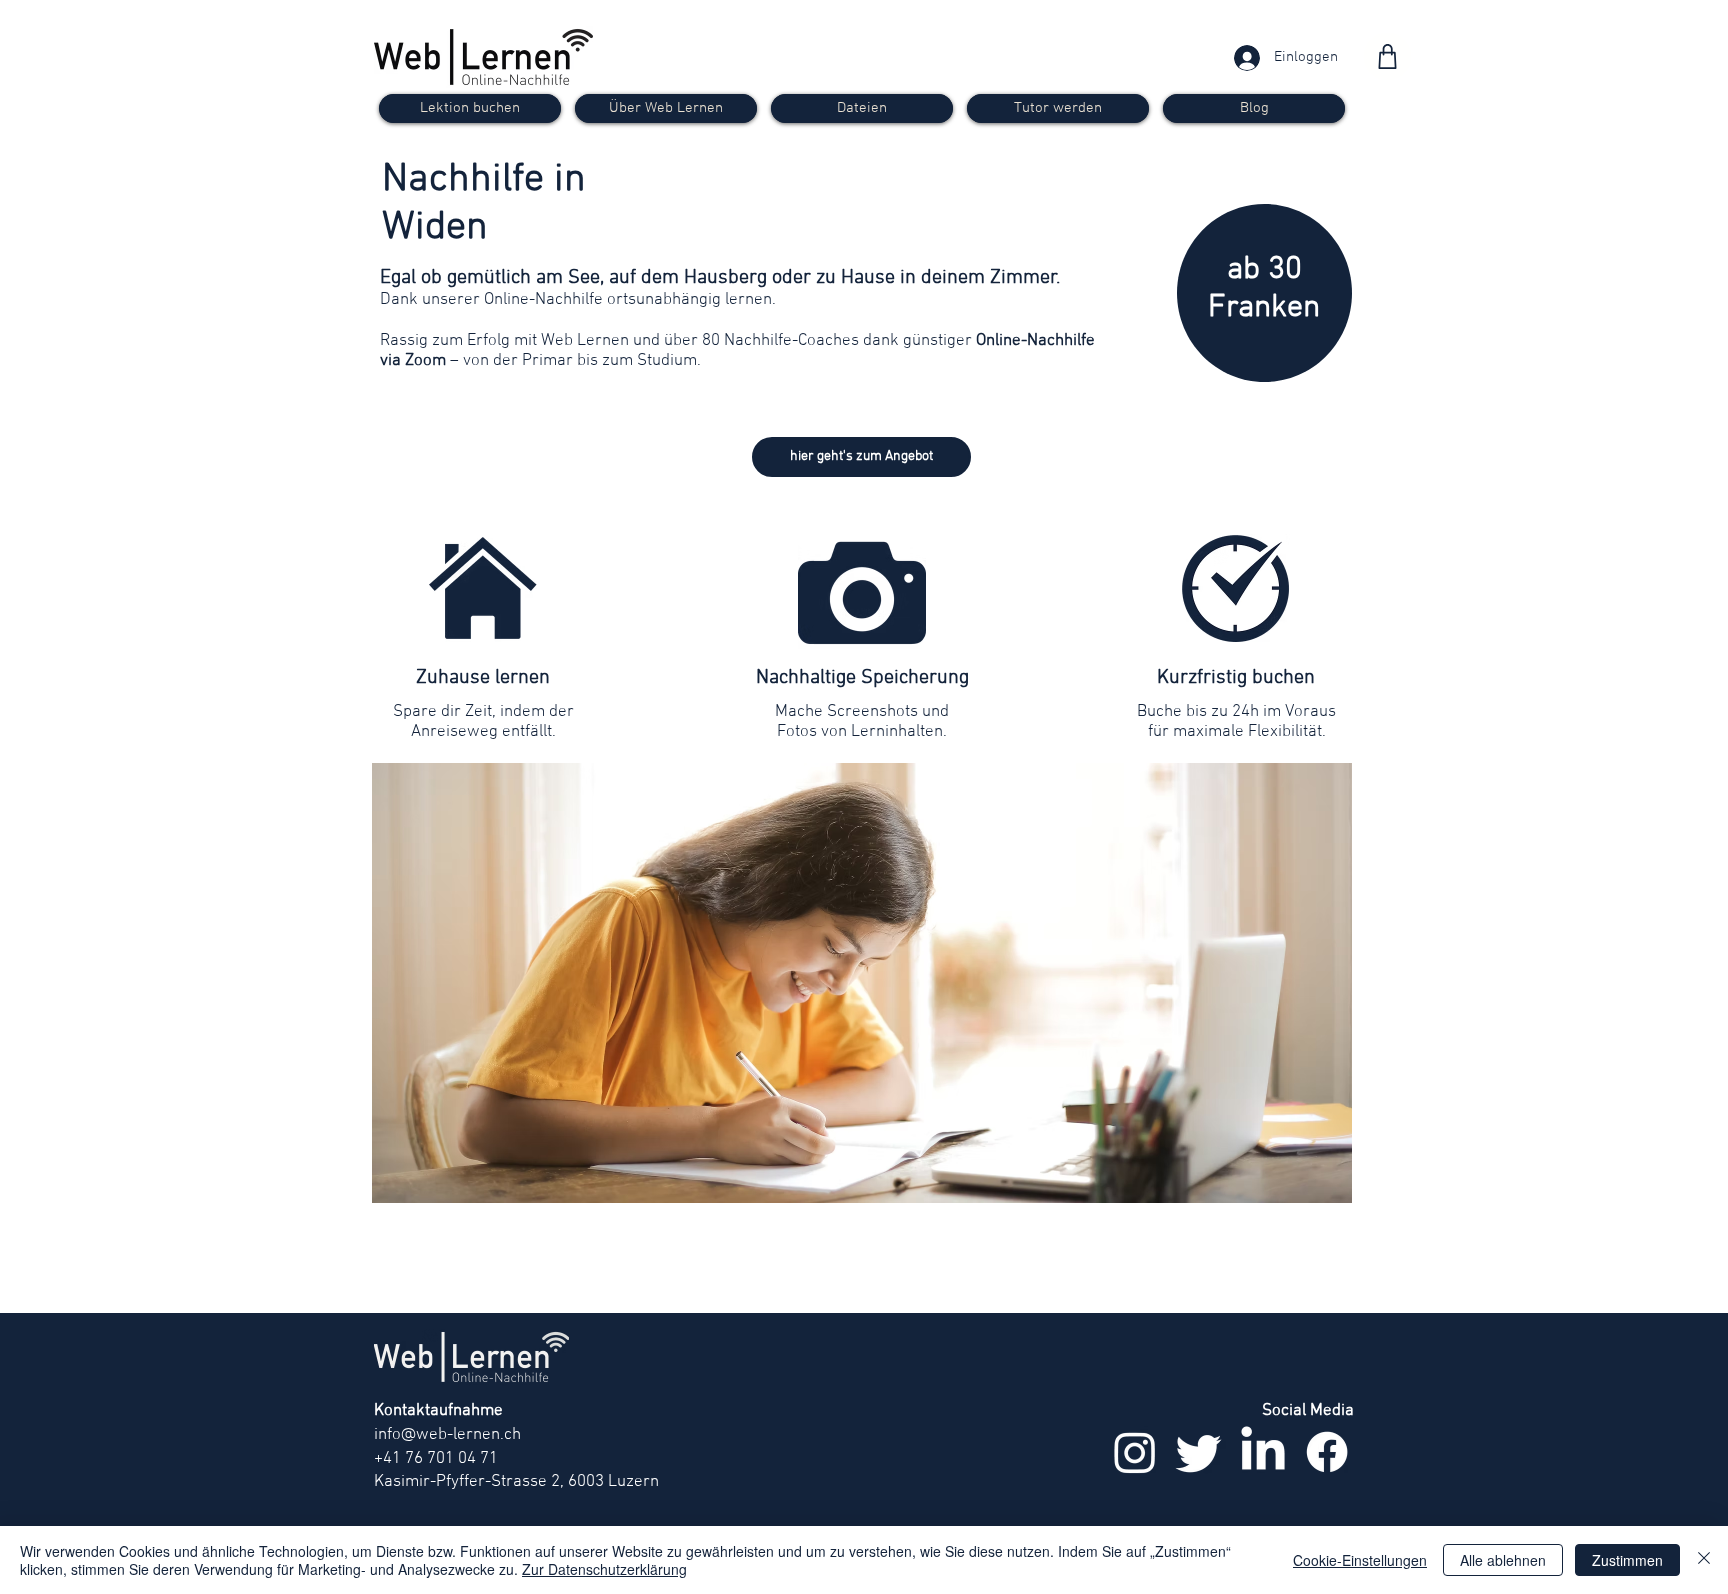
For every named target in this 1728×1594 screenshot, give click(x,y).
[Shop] (1387, 56)
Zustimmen (1627, 1560)
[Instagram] (1135, 1452)
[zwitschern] (1199, 1452)
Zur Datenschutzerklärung (604, 1569)
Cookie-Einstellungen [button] (1360, 1560)
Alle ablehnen (1503, 1560)
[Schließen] (1704, 1560)
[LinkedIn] (1263, 1452)
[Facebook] (1327, 1452)
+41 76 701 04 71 (436, 1459)
